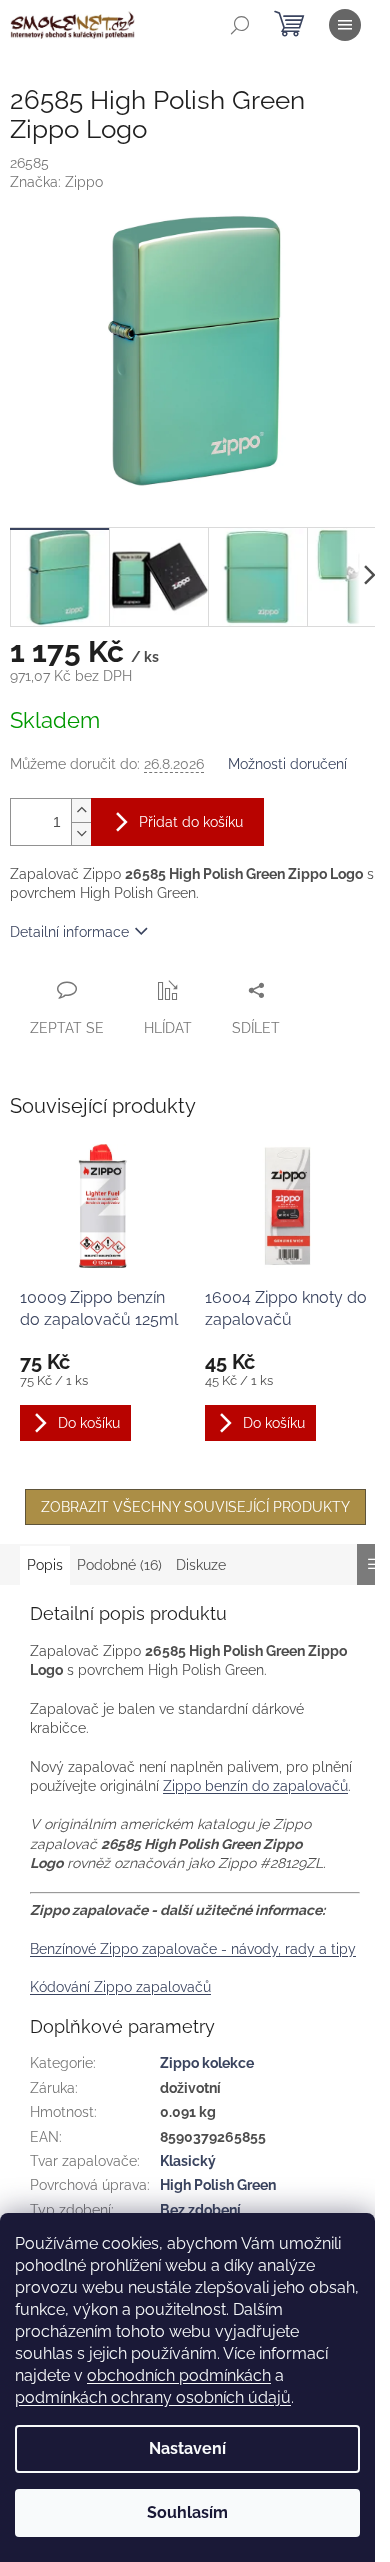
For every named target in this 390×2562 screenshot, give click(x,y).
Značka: (56, 182)
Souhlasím (187, 2512)
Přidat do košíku (191, 822)
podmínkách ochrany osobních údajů (153, 2397)
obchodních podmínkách (179, 2375)
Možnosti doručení (287, 764)
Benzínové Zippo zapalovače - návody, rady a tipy (193, 1949)
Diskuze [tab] (201, 1565)
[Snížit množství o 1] (81, 833)
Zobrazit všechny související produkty (195, 1507)
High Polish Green (218, 2185)
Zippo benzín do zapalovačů (255, 1786)
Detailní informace (69, 932)
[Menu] (345, 25)
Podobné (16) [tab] (119, 1565)
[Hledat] (240, 25)
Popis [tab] (45, 1565)
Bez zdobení (200, 2210)
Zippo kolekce (207, 2063)
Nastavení (187, 2448)
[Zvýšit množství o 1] (81, 810)
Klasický (188, 2161)
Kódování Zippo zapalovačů (120, 1987)
